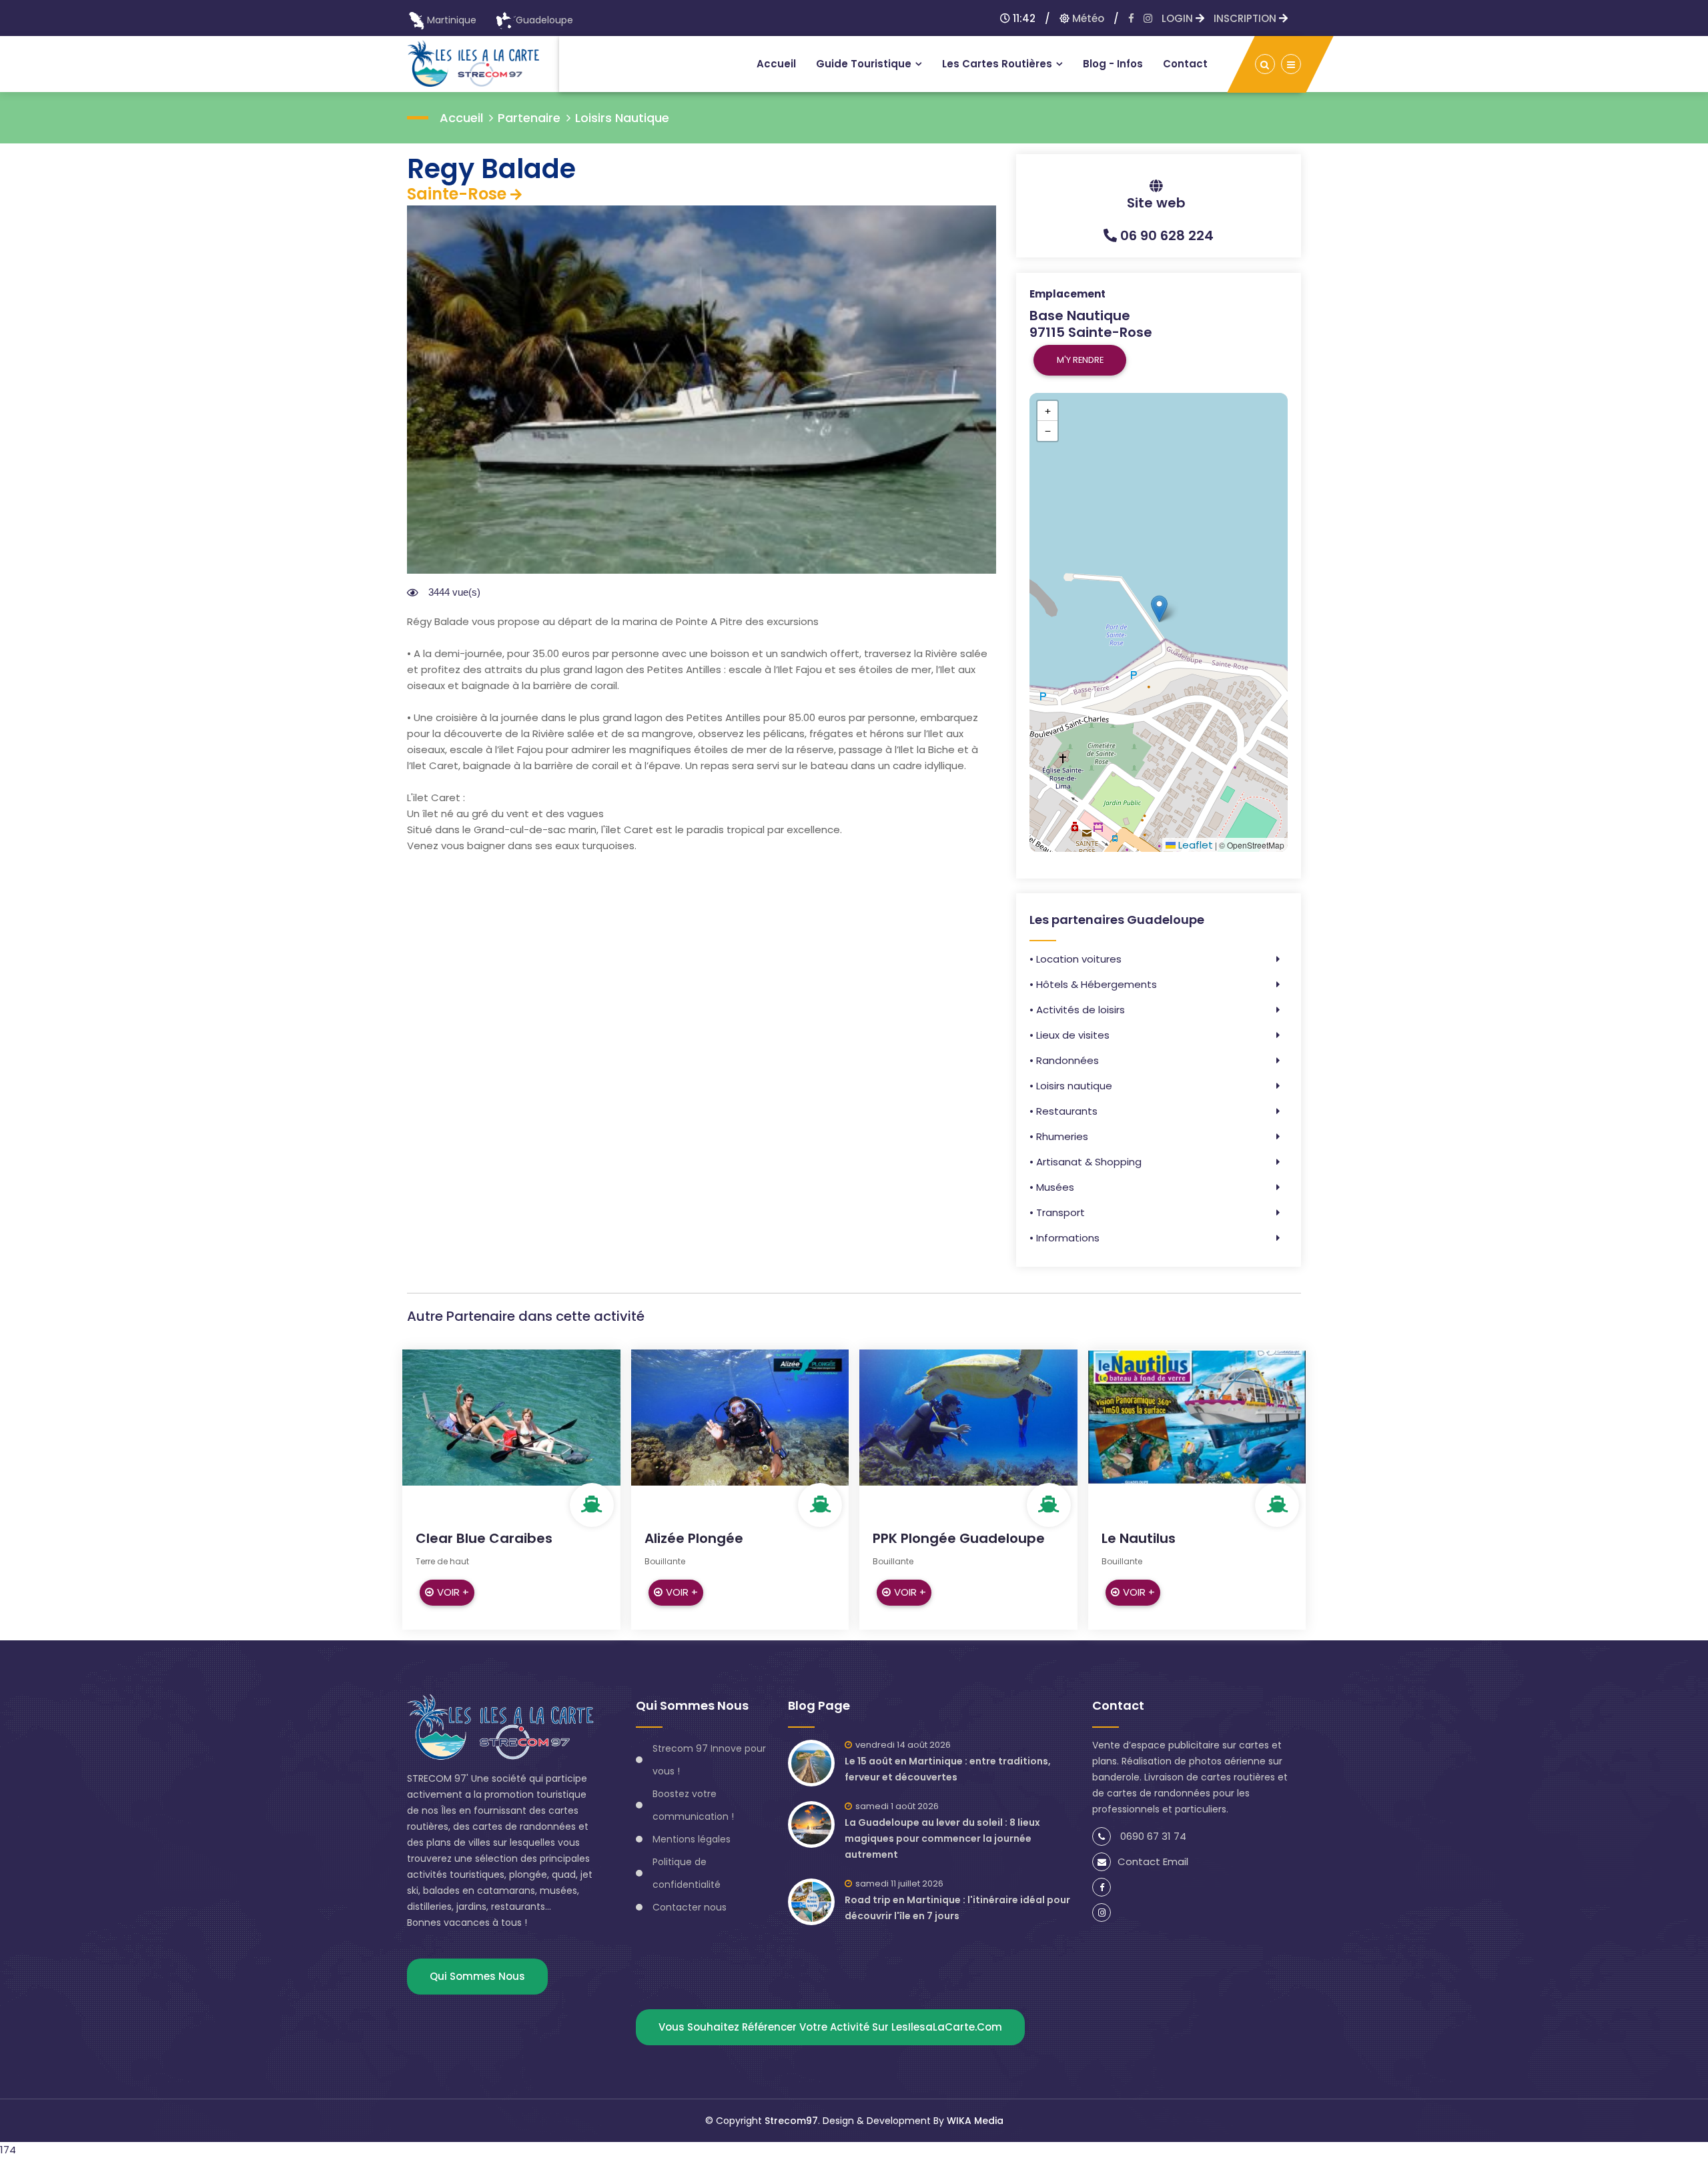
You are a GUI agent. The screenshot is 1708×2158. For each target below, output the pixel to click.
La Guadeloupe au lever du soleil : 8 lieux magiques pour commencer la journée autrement (942, 1838)
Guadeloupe (544, 20)
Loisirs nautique (622, 118)
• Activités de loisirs (1077, 1010)
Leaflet (1194, 845)
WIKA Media (975, 2121)
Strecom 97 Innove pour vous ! (709, 1760)
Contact (1185, 64)
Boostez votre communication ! (693, 1805)
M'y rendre (1080, 360)
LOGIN (1179, 18)
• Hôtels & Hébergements (1093, 984)
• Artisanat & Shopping (1086, 1162)
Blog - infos (1113, 64)
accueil (461, 118)
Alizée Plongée (694, 1538)
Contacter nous (690, 1907)
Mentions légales (692, 1839)
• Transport (1057, 1212)
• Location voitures (1076, 959)
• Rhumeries (1059, 1136)
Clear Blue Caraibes (484, 1538)
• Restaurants (1063, 1111)
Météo (1087, 18)
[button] (1159, 609)
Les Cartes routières (997, 64)
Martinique (452, 20)
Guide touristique (864, 64)
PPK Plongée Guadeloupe (959, 1538)
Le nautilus (1139, 1538)
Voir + (453, 1592)
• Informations (1064, 1238)
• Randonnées (1064, 1060)
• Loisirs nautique (1071, 1086)
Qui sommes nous (477, 1976)
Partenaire (529, 118)
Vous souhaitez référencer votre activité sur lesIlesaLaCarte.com (830, 2027)
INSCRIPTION (1246, 18)
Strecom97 (791, 2121)
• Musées (1052, 1187)
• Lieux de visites (1070, 1035)
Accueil (776, 64)
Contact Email (1153, 1861)
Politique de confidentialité (687, 1873)
